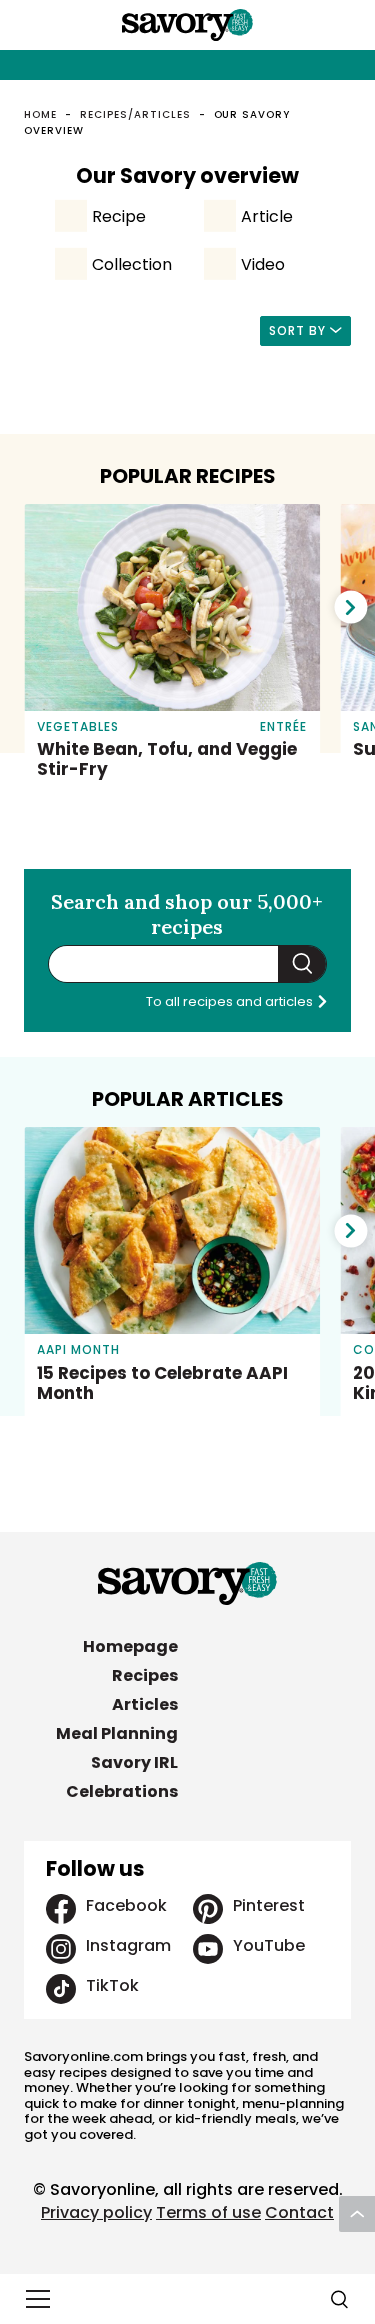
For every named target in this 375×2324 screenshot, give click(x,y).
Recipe (119, 216)
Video (263, 264)
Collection (132, 264)
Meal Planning (117, 1733)
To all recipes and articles (231, 1001)
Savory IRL (134, 1762)
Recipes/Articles (135, 114)
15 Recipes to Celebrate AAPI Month (162, 1383)
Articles (145, 1704)
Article (267, 216)
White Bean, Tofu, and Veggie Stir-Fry (167, 759)
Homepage (130, 1646)
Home (40, 114)
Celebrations (122, 1791)
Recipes (145, 1675)
